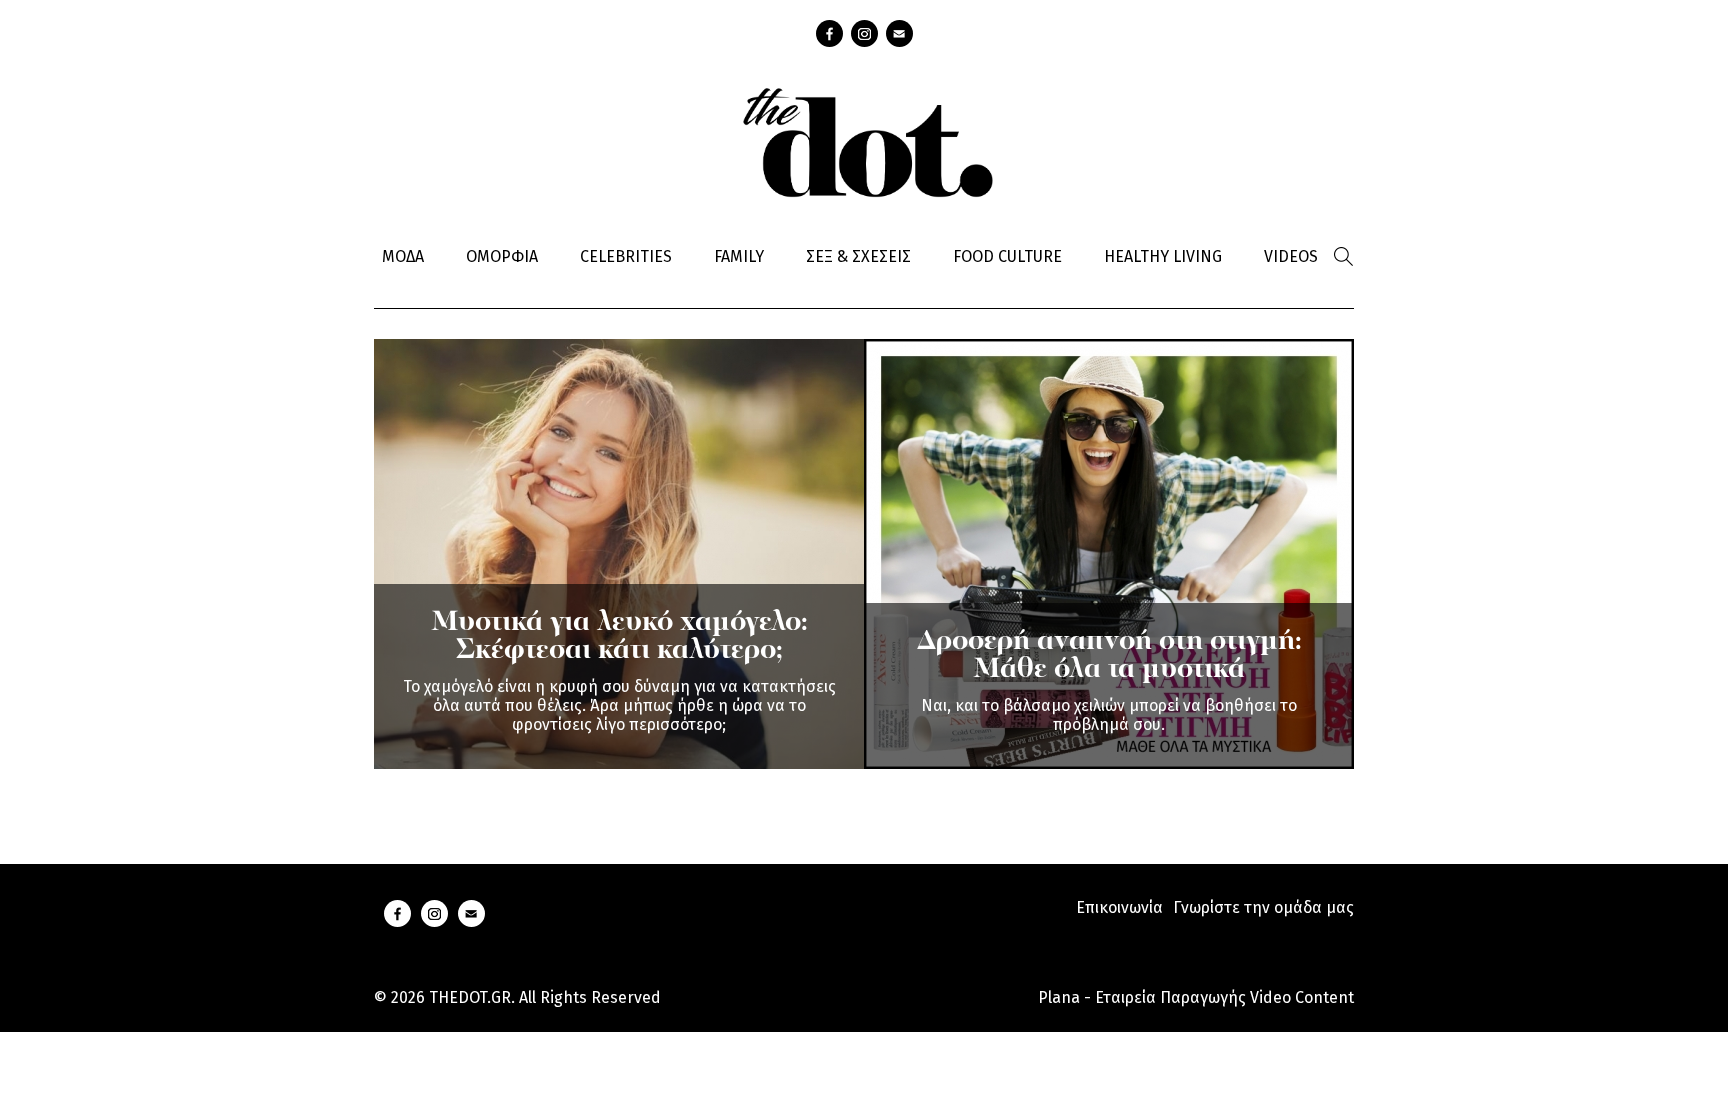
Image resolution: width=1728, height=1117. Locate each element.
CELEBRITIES (626, 256)
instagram (864, 33)
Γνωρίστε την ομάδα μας (1263, 907)
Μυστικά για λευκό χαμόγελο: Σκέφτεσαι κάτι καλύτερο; (619, 637)
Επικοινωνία (1119, 907)
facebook (829, 33)
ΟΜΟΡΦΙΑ (502, 256)
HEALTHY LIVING (1163, 256)
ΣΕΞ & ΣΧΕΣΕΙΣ (858, 256)
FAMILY (739, 256)
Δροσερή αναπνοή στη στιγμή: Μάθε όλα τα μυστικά (1109, 656)
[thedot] (864, 140)
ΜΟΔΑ (403, 256)
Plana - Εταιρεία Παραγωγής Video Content (1196, 997)
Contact (899, 33)
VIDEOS (1291, 256)
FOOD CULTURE (1007, 256)
